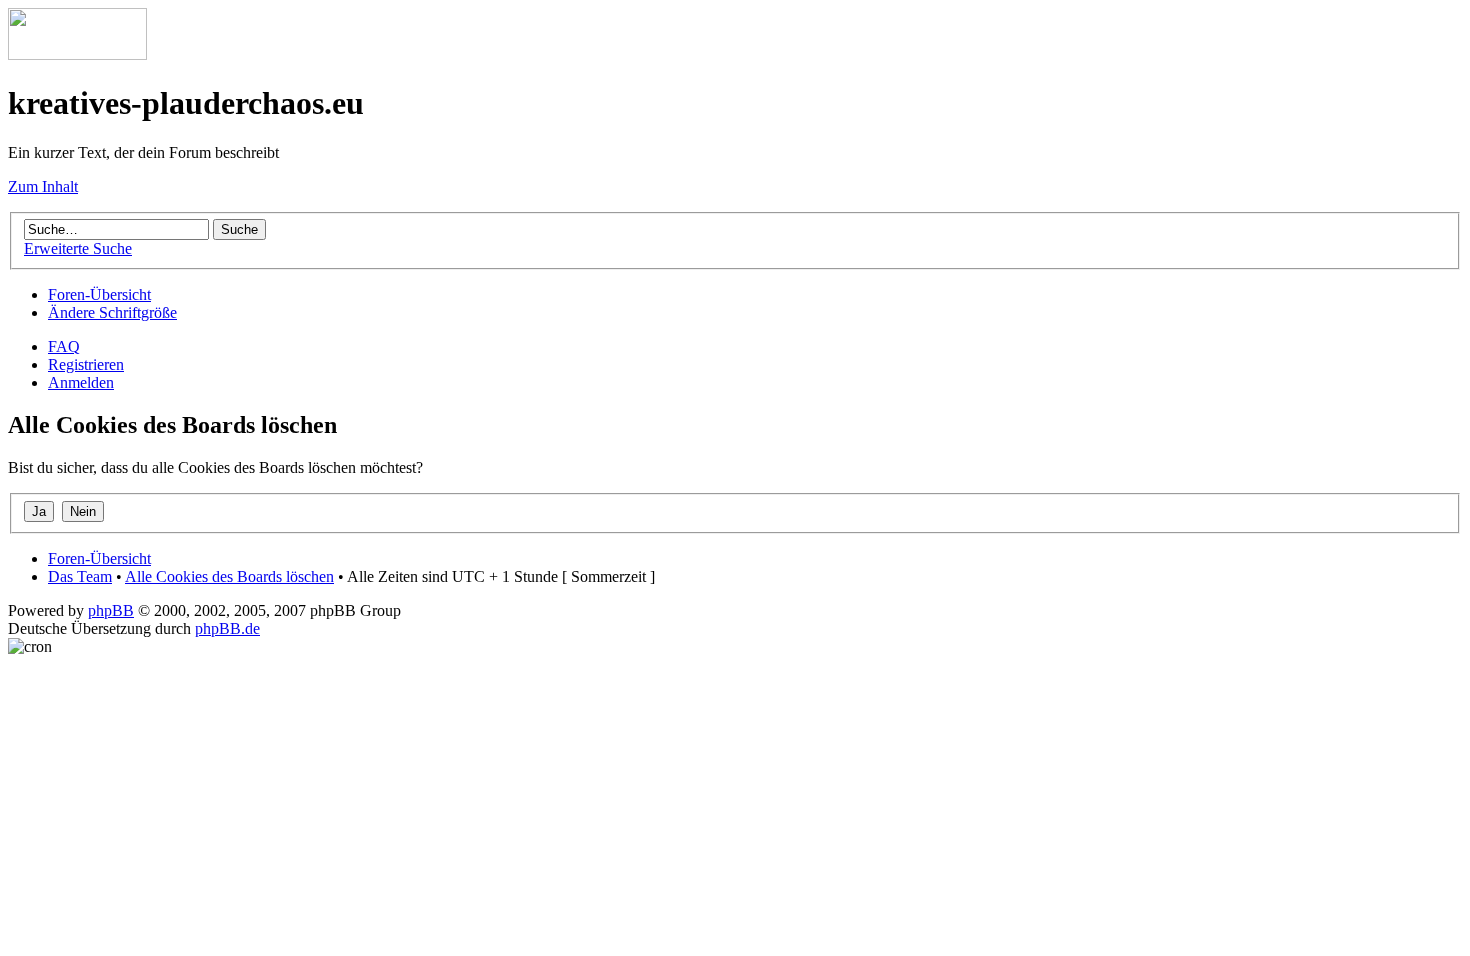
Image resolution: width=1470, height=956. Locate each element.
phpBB (111, 610)
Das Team (80, 576)
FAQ (64, 346)
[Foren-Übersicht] (77, 54)
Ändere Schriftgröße (112, 312)
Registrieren (86, 364)
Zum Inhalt (43, 186)
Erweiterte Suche (78, 248)
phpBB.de (227, 628)
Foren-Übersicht (99, 294)
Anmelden (81, 382)
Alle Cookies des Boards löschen (229, 576)
